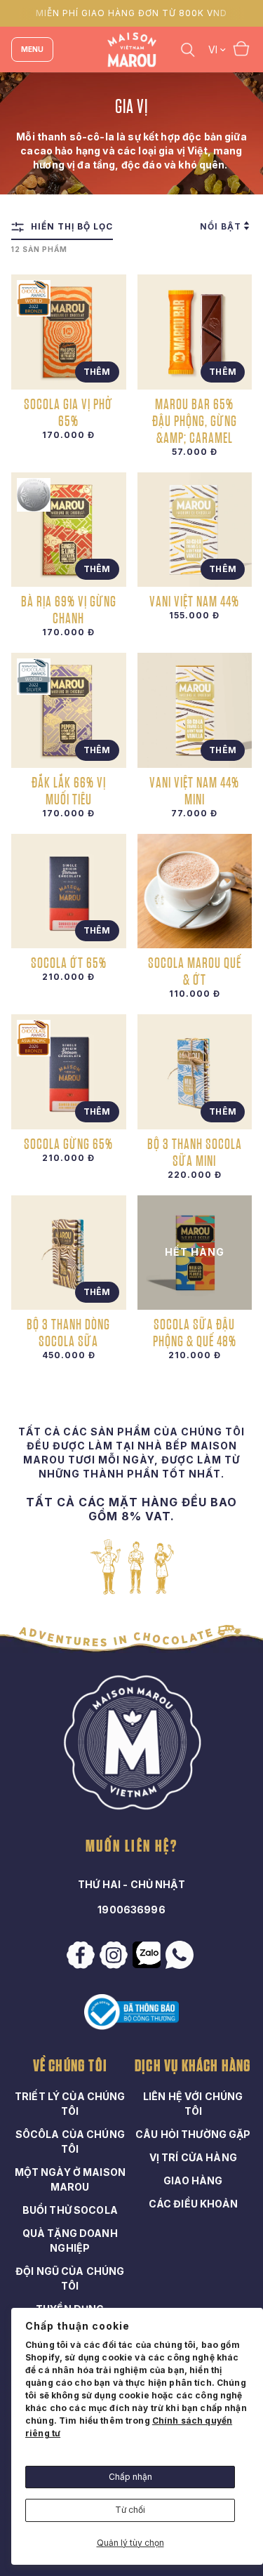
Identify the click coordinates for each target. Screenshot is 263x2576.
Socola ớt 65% (69, 962)
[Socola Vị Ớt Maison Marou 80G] (69, 891)
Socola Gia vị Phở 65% (68, 412)
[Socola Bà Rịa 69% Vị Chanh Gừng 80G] (69, 530)
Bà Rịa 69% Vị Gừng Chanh (69, 609)
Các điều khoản (193, 2204)
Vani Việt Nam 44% (194, 601)
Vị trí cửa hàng (193, 2157)
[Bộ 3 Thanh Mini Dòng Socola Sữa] (195, 1072)
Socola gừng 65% (68, 1143)
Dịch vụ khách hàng (193, 2066)
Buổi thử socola (70, 2210)
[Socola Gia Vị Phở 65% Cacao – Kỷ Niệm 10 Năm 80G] (69, 332)
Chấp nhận (130, 2477)
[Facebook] (82, 1955)
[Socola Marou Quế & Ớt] (195, 891)
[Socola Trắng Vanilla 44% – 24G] (195, 710)
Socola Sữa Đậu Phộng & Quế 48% (195, 1332)
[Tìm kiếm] (188, 49)
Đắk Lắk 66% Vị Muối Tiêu (69, 790)
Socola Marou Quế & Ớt (195, 971)
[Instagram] (115, 1955)
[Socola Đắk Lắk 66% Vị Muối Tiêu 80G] (69, 710)
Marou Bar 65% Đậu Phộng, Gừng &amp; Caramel (195, 420)
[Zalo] (148, 1955)
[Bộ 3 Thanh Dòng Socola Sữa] (69, 1253)
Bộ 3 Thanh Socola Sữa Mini (195, 1152)
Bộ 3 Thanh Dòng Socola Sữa (68, 1332)
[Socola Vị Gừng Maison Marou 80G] (69, 1072)
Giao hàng (193, 2180)
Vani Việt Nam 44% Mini (194, 790)
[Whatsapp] (181, 1955)
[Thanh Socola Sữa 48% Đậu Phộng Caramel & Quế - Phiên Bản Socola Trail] (195, 1253)
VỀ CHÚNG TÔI (70, 2066)
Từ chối (130, 2510)
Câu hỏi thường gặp (193, 2134)
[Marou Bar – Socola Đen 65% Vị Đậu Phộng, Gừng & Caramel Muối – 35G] (195, 332)
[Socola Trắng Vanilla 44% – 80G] (195, 530)
